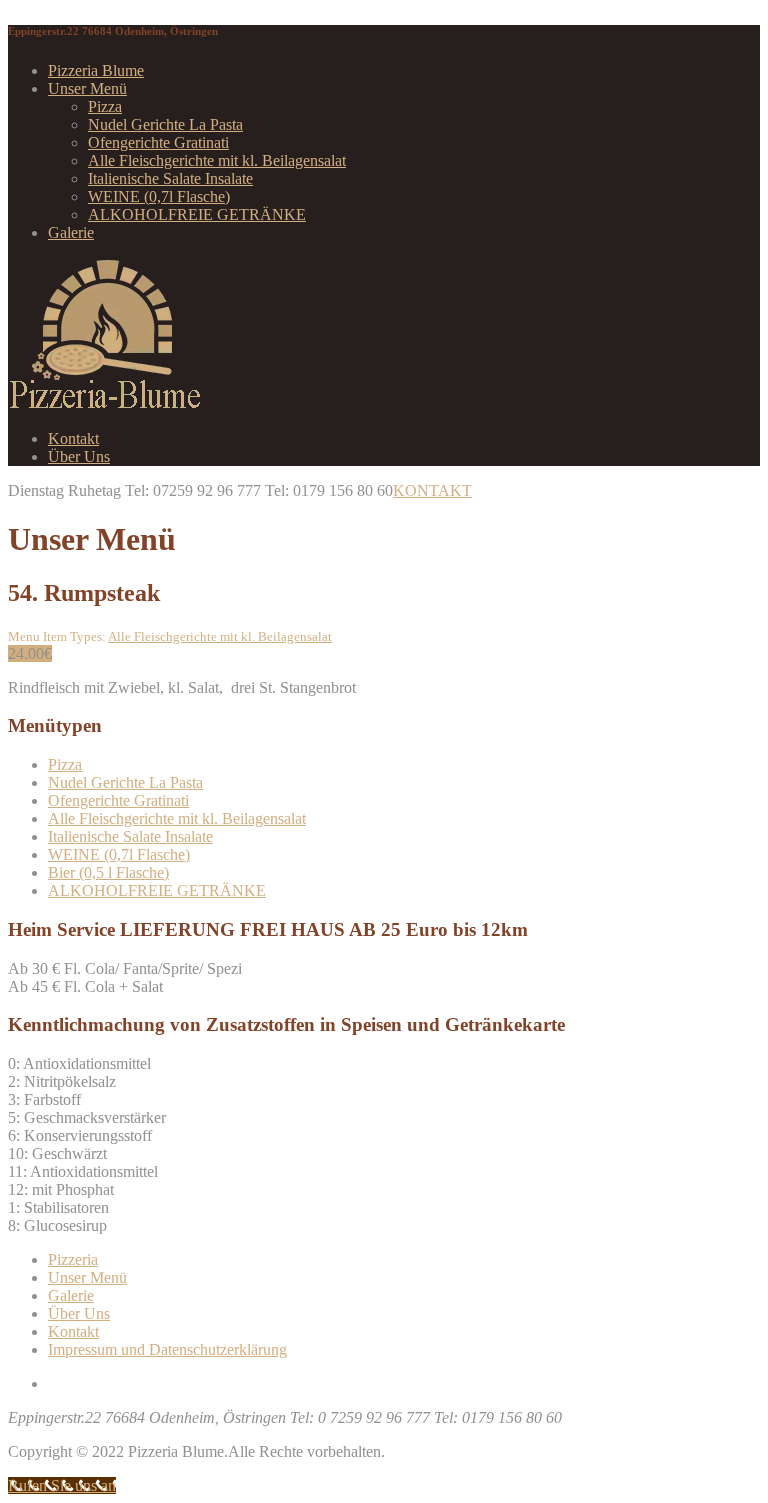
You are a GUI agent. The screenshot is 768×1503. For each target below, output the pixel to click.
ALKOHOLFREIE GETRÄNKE (197, 214)
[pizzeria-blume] (105, 404)
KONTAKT (432, 490)
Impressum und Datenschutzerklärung (167, 1349)
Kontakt (73, 438)
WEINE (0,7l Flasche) (159, 196)
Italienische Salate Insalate (170, 178)
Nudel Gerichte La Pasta (165, 124)
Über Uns (79, 456)
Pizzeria (73, 1259)
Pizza (105, 106)
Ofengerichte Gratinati (158, 142)
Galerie (71, 232)
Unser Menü (87, 88)
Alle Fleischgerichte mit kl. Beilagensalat (217, 160)
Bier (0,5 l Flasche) (108, 872)
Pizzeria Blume (96, 70)
